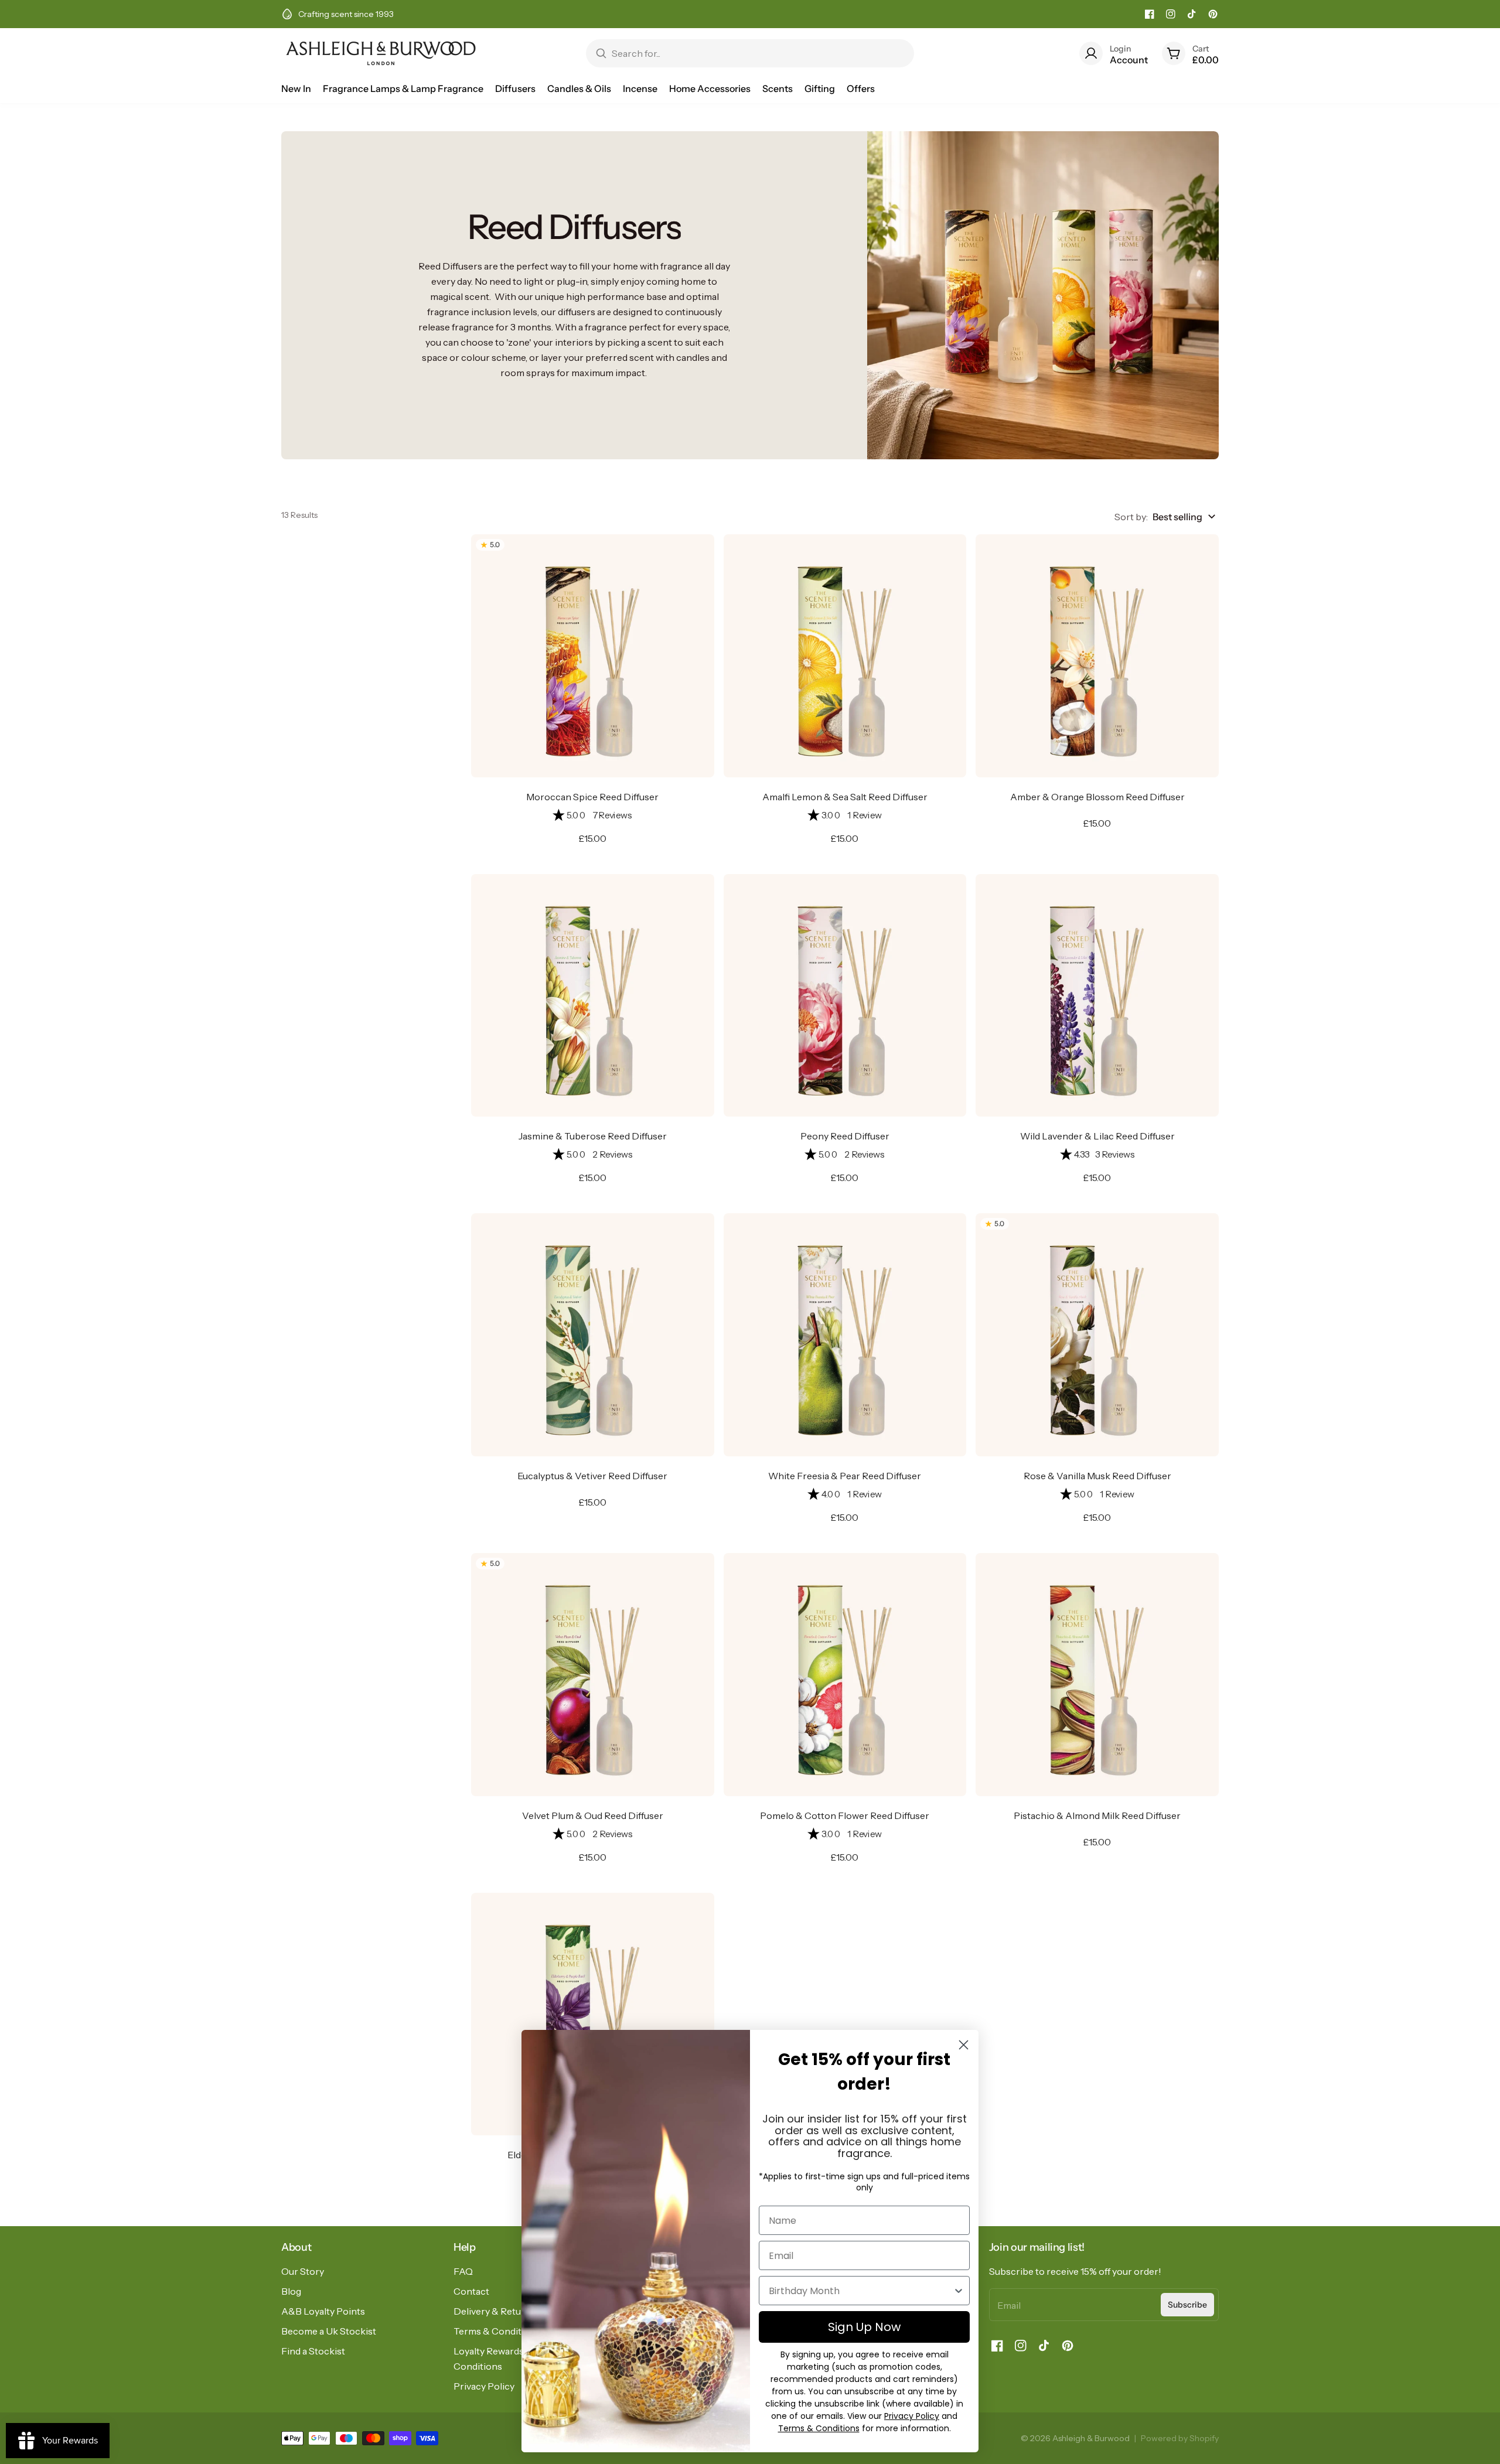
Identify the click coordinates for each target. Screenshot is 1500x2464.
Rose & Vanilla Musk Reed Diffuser (1097, 1476)
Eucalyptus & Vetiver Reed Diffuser (592, 1476)
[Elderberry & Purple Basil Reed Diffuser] (593, 2014)
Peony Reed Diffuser (845, 1136)
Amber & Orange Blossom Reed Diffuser (1097, 797)
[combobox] (861, 2291)
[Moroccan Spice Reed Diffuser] (593, 656)
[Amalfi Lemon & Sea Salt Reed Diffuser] (845, 656)
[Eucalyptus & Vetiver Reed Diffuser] (593, 1335)
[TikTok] (1192, 14)
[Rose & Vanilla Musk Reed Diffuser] (1097, 1335)
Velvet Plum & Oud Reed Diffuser (593, 1815)
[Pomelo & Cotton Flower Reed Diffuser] (845, 1675)
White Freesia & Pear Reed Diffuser (845, 1476)
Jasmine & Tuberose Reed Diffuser (593, 1136)
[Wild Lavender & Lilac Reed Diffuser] (1097, 996)
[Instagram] (1171, 14)
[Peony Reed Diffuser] (845, 996)
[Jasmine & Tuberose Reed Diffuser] (593, 996)
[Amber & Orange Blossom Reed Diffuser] (1097, 656)
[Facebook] (1150, 14)
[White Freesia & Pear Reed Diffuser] (845, 1335)
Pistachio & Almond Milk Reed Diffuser (1097, 1815)
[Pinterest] (1213, 14)
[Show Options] (959, 2291)
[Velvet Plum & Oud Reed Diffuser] (593, 1675)
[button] (593, 815)
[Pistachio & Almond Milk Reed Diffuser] (1097, 1675)
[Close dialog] (964, 2045)
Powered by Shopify (1180, 2438)
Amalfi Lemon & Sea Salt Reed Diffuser (845, 797)
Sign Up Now (864, 2327)
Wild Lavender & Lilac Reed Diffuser (1097, 1136)
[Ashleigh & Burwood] (381, 53)
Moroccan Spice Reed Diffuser (592, 797)
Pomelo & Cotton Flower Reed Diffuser (845, 1815)
